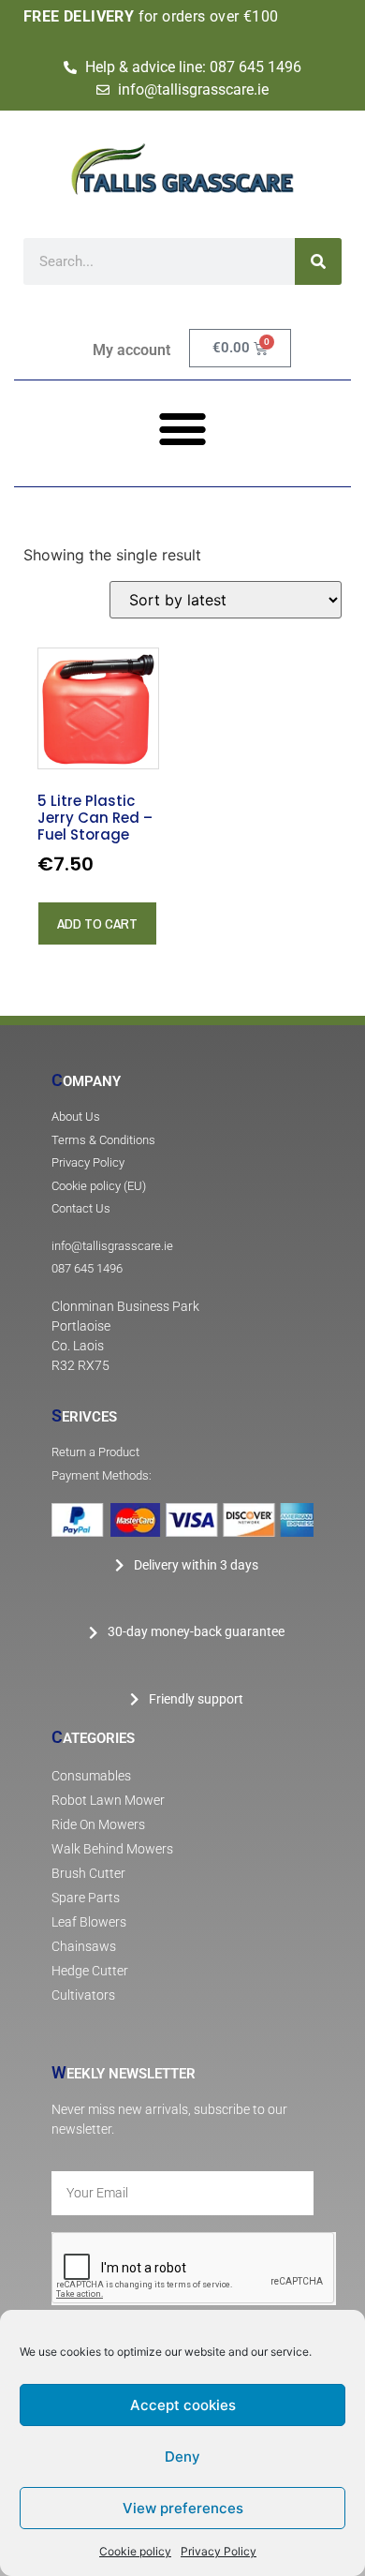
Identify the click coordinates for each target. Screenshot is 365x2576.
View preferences (183, 2508)
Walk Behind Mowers (112, 1849)
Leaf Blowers (89, 1922)
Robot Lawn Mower (108, 1801)
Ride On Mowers (98, 1825)
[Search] (318, 261)
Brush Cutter (88, 1874)
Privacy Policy (219, 2551)
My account (131, 350)
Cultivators (83, 1995)
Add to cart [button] (97, 923)
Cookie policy (135, 2551)
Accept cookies (183, 2405)
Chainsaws (84, 1947)
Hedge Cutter (90, 1971)
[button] (183, 428)
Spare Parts (86, 1898)
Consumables (91, 1776)
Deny (182, 2457)
